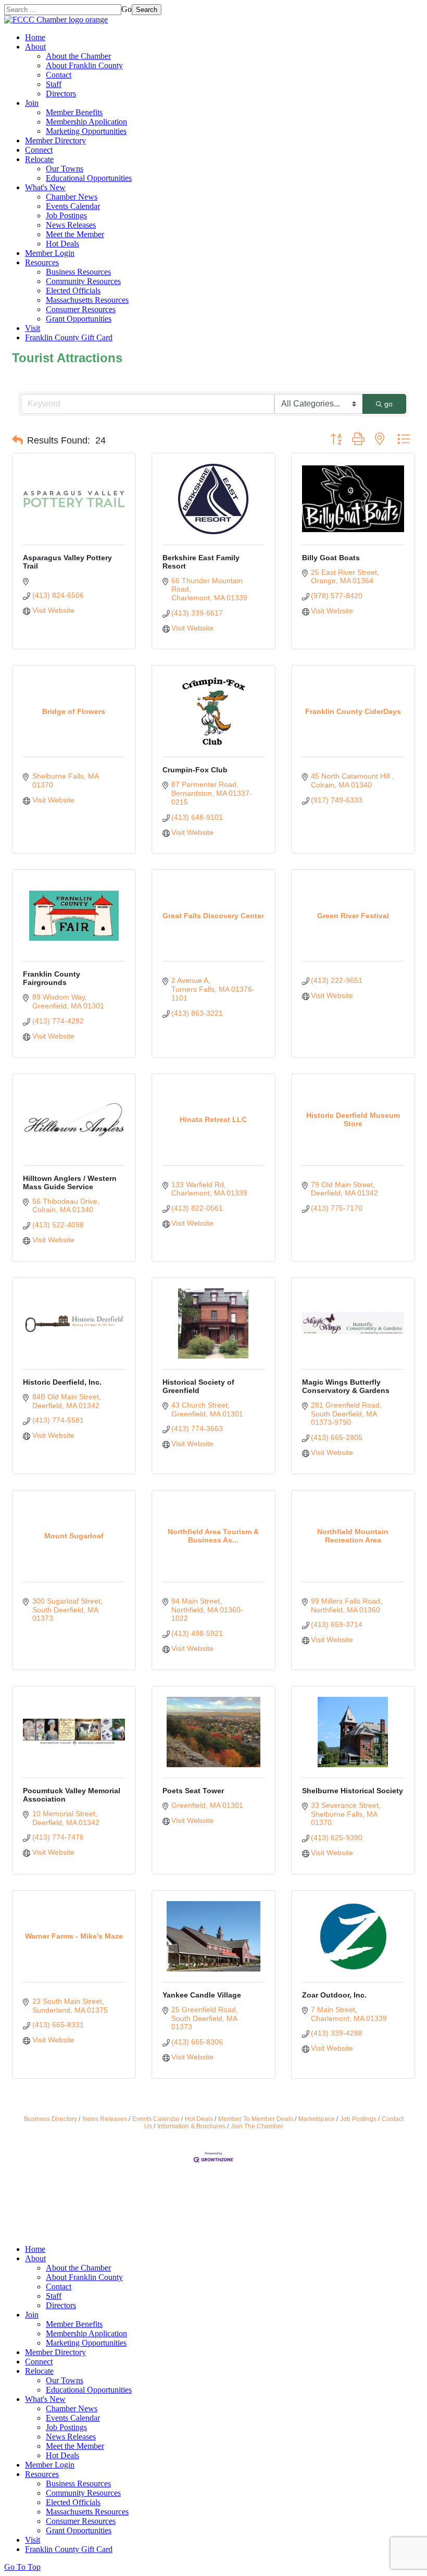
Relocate (39, 159)
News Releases (71, 225)
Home (35, 37)
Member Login (50, 253)
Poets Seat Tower (193, 1791)
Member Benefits (74, 112)
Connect (39, 150)
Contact (59, 75)
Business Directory (51, 2119)
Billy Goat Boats (331, 558)
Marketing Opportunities (86, 131)
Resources (42, 262)
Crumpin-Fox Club (195, 770)
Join (32, 103)
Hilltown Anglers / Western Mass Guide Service (70, 1182)
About (35, 47)
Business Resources (78, 272)
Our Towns (65, 169)
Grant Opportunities (79, 319)
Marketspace (317, 2119)
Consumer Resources (81, 309)
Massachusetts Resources (87, 300)
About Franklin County (84, 65)
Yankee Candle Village (202, 1995)
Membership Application (86, 122)
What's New (45, 187)
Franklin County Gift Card (69, 337)
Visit (33, 328)
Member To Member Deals (256, 2119)
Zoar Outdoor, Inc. (334, 1995)
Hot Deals (62, 244)
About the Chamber (78, 56)
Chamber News (72, 197)
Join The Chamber (257, 2126)
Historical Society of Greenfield (198, 1386)
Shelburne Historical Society (353, 1791)
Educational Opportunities (89, 178)
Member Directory (55, 140)
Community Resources (83, 281)
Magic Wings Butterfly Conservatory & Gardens (346, 1386)
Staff (54, 84)
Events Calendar (73, 206)
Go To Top (22, 2567)
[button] (17, 440)
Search (147, 10)
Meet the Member (75, 234)
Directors (61, 94)
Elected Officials (73, 291)
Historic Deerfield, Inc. (62, 1382)
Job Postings (66, 215)
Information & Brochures (191, 2126)
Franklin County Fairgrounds (52, 978)
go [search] (388, 404)
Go (127, 9)
